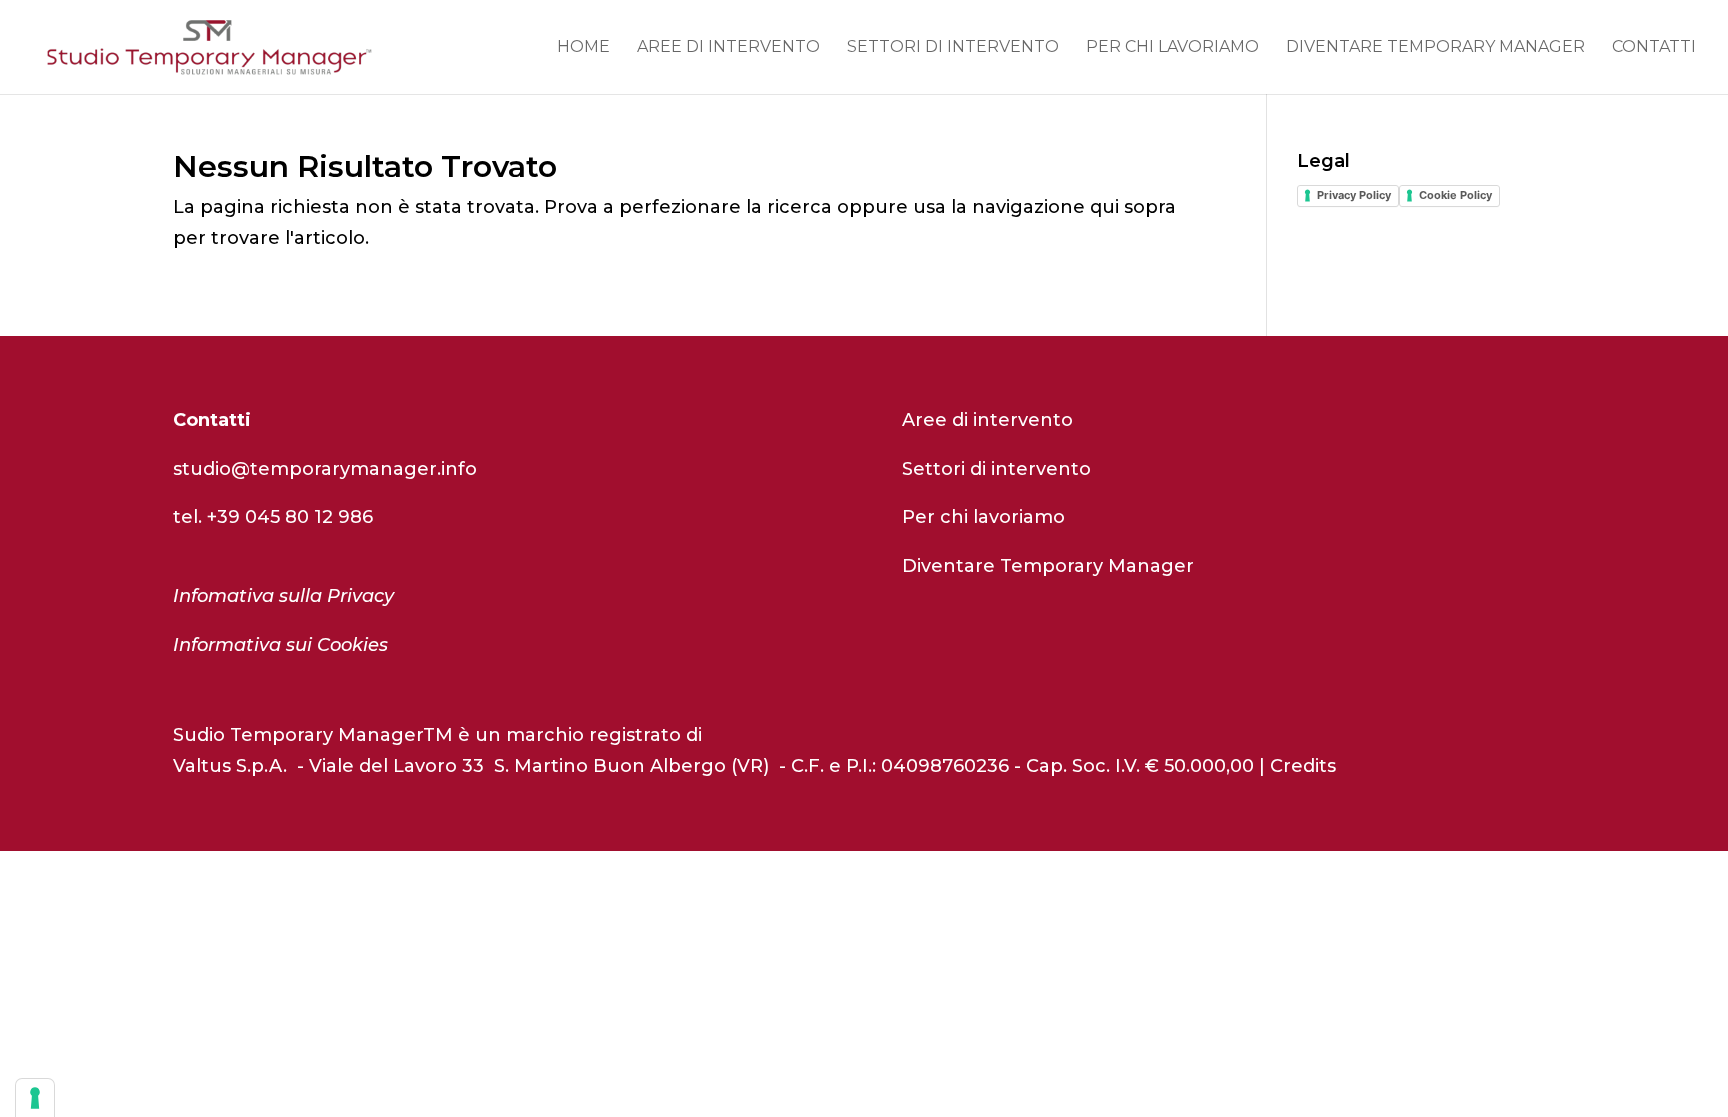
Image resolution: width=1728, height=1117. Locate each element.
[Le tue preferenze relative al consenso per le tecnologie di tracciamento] (35, 1098)
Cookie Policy (1455, 195)
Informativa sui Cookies (280, 645)
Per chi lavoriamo (1172, 48)
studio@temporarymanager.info (325, 469)
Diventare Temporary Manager (1435, 48)
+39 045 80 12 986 (290, 517)
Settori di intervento (953, 48)
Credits (1303, 766)
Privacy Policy (1354, 195)
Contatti (1654, 48)
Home (583, 48)
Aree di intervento (728, 48)
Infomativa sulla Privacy (283, 596)
